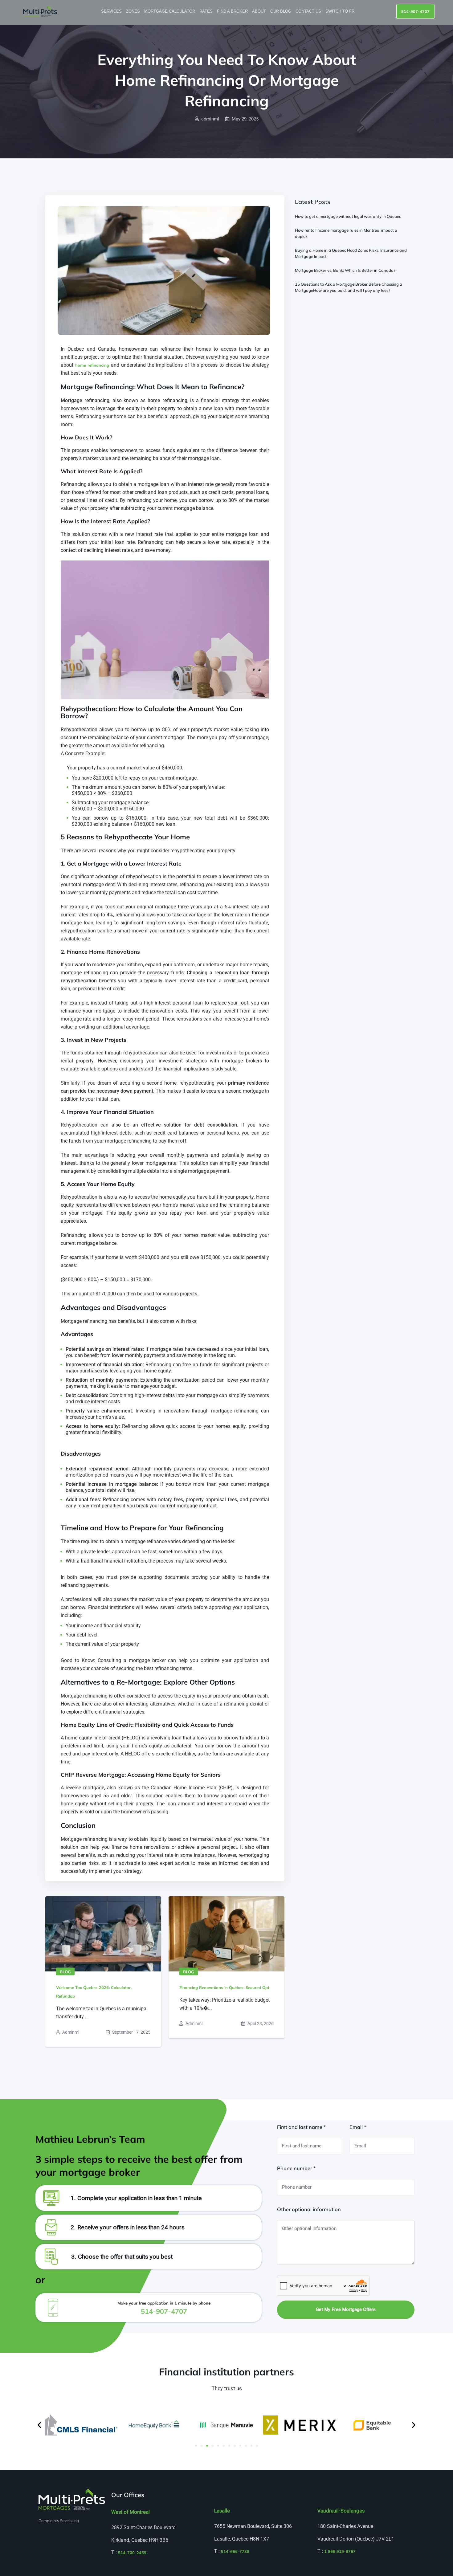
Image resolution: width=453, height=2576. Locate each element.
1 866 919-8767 (340, 2551)
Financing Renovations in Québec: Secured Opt (224, 1987)
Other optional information (309, 2209)
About (260, 11)
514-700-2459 (132, 2553)
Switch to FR (341, 11)
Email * (358, 2127)
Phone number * (296, 2168)
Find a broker (233, 11)
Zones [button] (134, 11)
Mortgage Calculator (170, 11)
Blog (65, 1972)
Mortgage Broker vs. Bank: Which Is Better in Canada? (345, 270)
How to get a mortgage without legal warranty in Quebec (348, 216)
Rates (207, 11)
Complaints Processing (59, 2521)
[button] (39, 2425)
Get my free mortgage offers (346, 2309)
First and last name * (301, 2127)
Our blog (281, 11)
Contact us (309, 11)
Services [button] (112, 11)
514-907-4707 (415, 11)
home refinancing (92, 365)
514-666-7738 (235, 2551)
